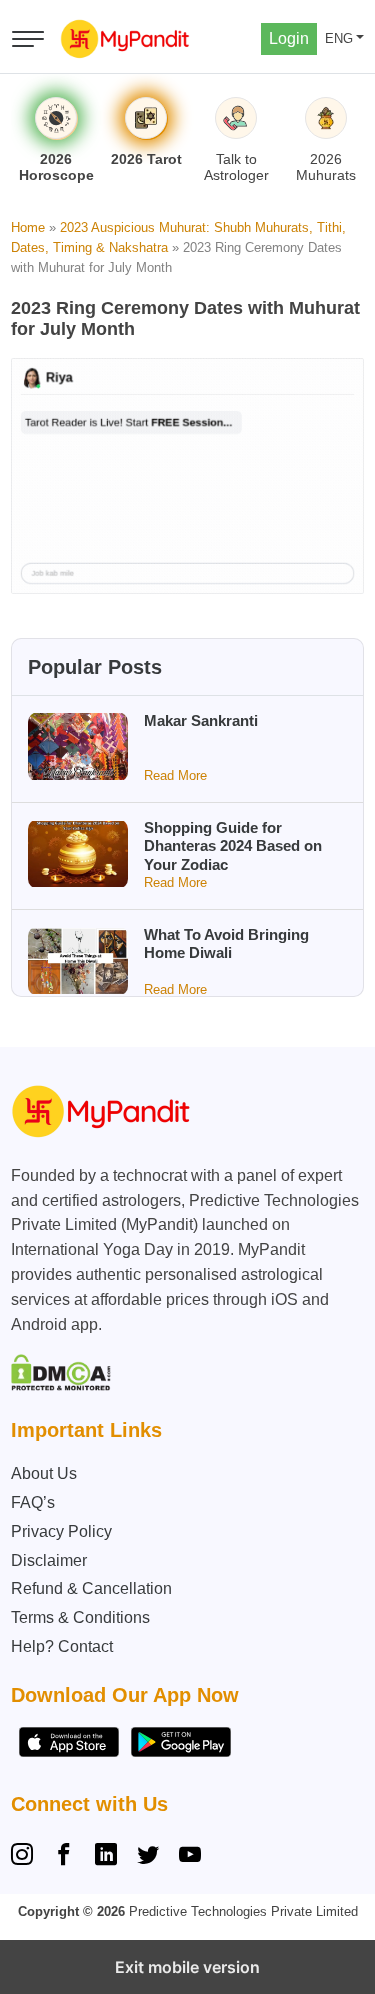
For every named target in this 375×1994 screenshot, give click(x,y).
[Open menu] (28, 39)
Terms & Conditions (80, 1617)
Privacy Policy (61, 1531)
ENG (339, 38)
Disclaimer (49, 1560)
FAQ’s (33, 1502)
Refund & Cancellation (91, 1588)
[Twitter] (148, 1857)
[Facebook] (64, 1857)
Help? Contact (62, 1646)
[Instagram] (26, 1857)
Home (28, 227)
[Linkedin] (106, 1857)
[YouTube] (190, 1857)
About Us (44, 1473)
